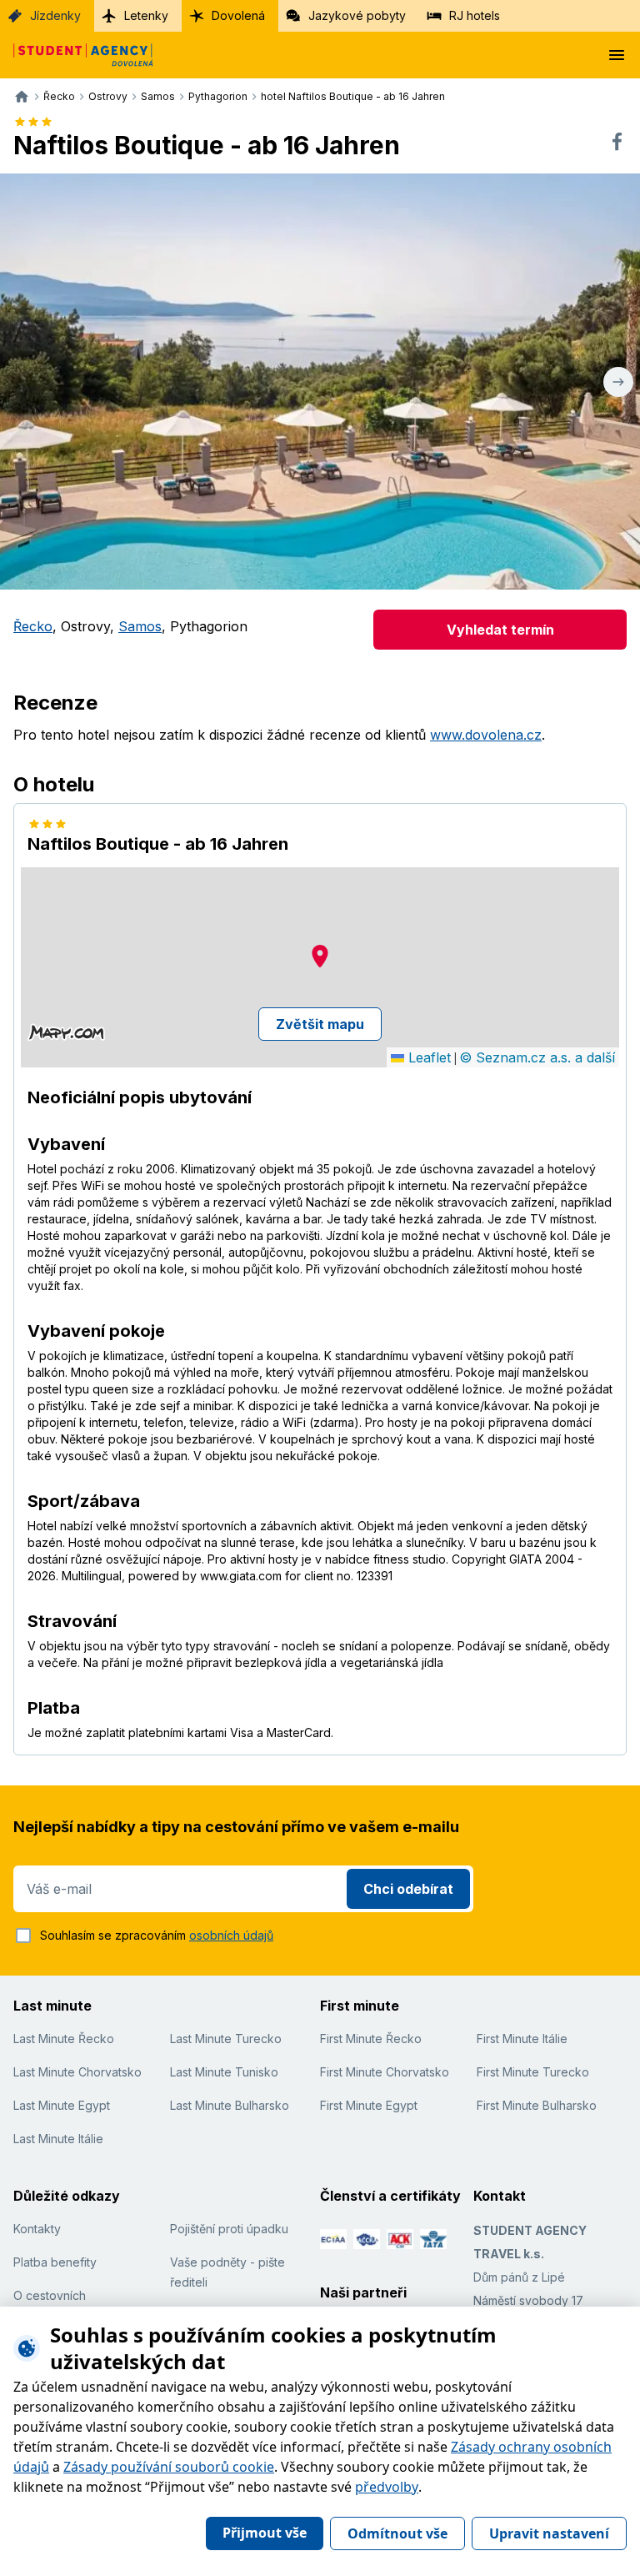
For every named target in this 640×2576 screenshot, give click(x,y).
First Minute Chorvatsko (385, 2072)
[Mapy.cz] (66, 1032)
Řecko (33, 626)
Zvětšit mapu (320, 1024)
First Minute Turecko (533, 2072)
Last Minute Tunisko (224, 2072)
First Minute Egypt (369, 2105)
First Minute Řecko (371, 2039)
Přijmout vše (265, 2533)
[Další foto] (618, 382)
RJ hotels (475, 15)
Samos (140, 626)
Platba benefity (55, 2262)
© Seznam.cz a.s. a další (537, 1057)
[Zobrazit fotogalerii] (320, 382)
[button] (320, 956)
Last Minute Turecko (226, 2039)
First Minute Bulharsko (537, 2105)
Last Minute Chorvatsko (77, 2072)
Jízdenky (55, 15)
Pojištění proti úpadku (229, 2229)
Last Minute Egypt (62, 2105)
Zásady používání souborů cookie (169, 2467)
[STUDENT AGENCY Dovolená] (77, 55)
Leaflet (427, 1057)
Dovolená (238, 15)
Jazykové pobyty (357, 15)
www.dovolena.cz (486, 735)
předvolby (387, 2487)
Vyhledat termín (500, 630)
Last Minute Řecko (64, 2039)
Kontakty (37, 2229)
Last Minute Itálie (58, 2139)
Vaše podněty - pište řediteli (227, 2272)
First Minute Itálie (522, 2039)
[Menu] (617, 55)
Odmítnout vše (397, 2533)
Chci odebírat (408, 1889)
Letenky (146, 15)
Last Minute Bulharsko (230, 2105)
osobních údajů (231, 1935)
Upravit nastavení (549, 2533)
